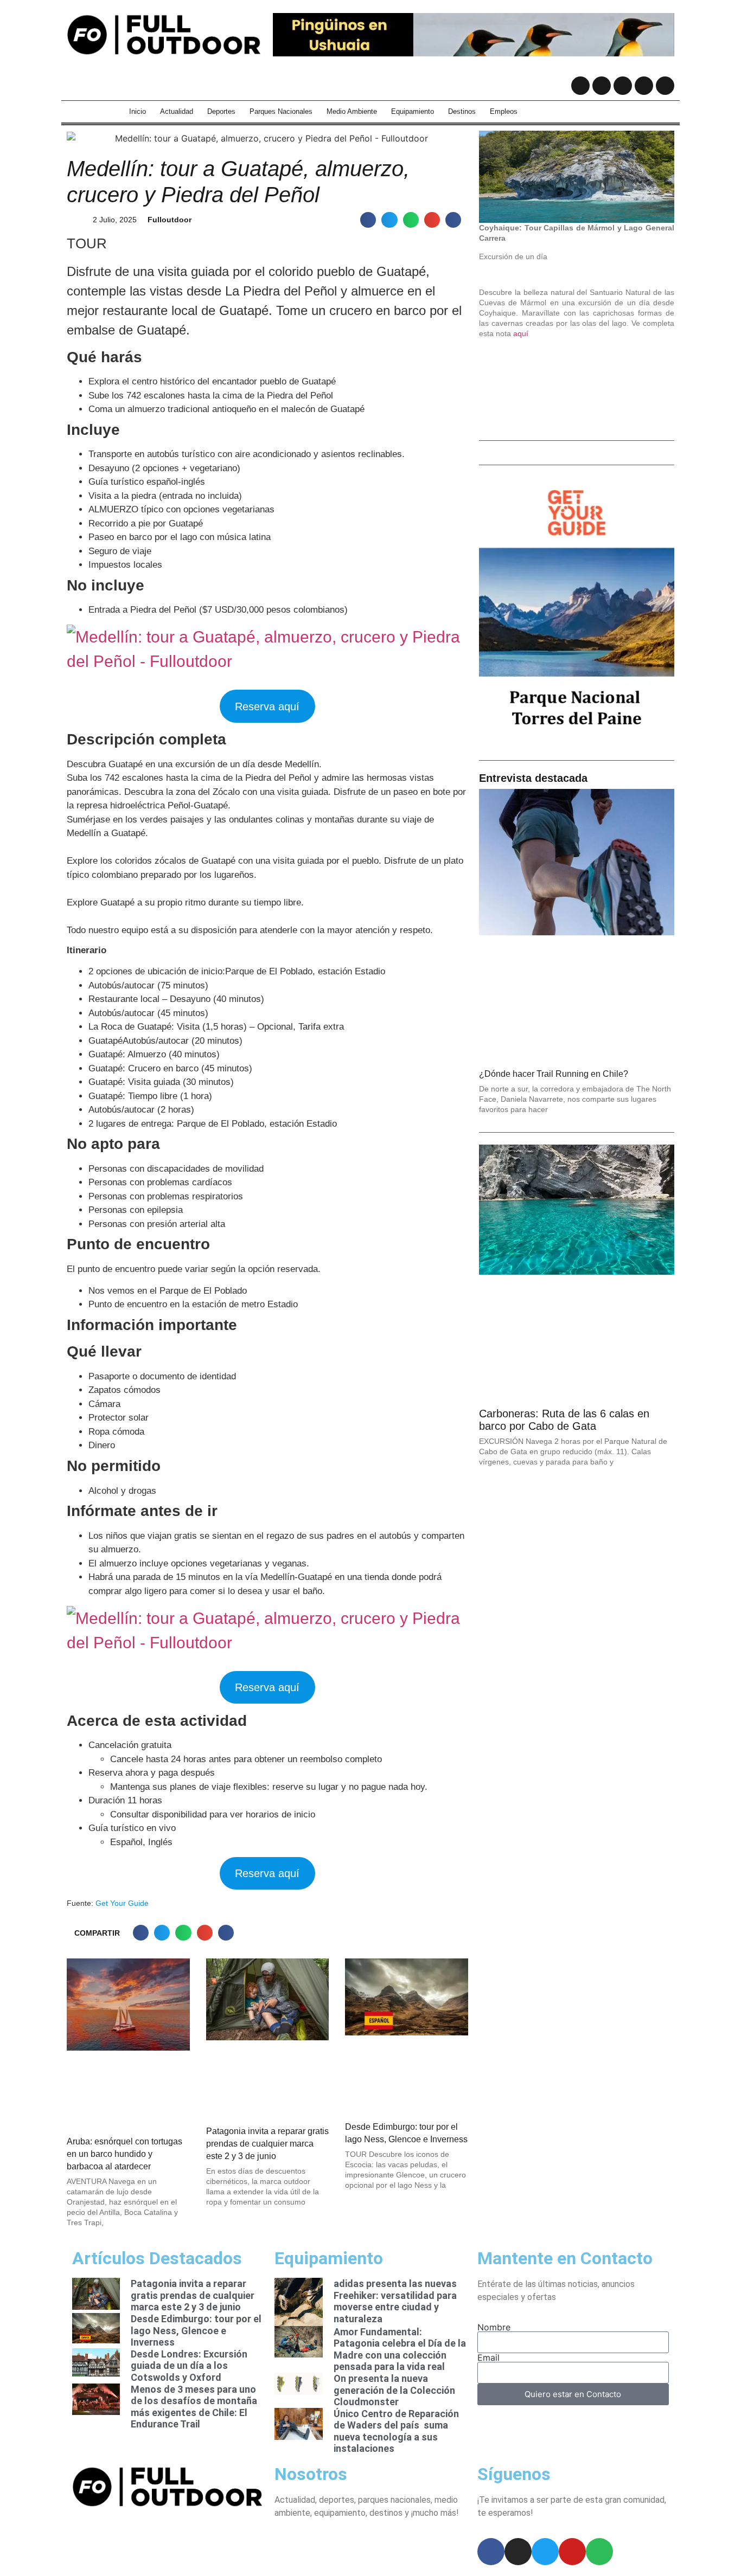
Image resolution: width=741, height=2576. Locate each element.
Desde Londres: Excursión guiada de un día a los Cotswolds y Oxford (189, 2366)
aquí (521, 333)
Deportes (221, 111)
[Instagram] (602, 86)
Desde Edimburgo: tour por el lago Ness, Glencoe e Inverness (196, 2330)
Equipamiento (413, 111)
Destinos (462, 111)
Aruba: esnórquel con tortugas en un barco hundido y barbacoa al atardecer (124, 2154)
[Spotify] (665, 86)
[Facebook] (580, 86)
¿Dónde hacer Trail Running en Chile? (554, 1074)
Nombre (494, 2327)
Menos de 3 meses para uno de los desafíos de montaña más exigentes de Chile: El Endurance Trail (194, 2407)
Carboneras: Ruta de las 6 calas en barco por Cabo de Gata (564, 1420)
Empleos (504, 111)
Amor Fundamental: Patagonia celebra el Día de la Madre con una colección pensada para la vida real (400, 2349)
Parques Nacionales (281, 111)
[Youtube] (644, 86)
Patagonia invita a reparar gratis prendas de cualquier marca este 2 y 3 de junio (267, 2144)
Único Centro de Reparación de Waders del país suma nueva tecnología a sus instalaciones (396, 2431)
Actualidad (177, 111)
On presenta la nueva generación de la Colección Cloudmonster (394, 2390)
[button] (368, 220)
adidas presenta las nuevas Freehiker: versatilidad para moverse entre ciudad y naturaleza (395, 2301)
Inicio (138, 111)
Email (488, 2357)
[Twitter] (623, 86)
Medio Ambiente (352, 111)
